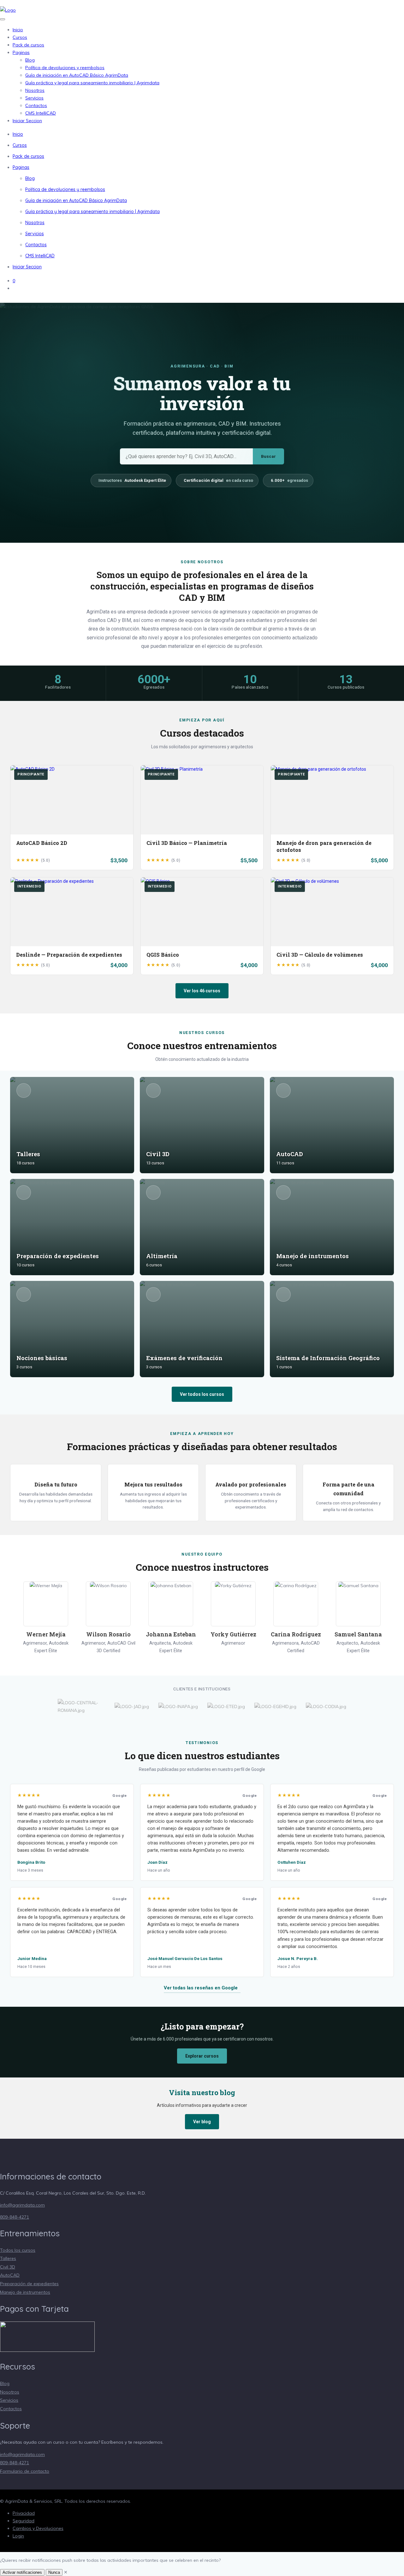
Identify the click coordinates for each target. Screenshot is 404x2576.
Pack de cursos (28, 45)
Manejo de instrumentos (25, 2292)
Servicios (34, 98)
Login (18, 2536)
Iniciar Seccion (27, 121)
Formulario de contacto (25, 2471)
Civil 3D (8, 2267)
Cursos (20, 37)
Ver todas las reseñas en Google (201, 1988)
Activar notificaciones (22, 2572)
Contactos (36, 105)
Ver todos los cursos (202, 1394)
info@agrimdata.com (22, 2205)
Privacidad (24, 2513)
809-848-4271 (15, 2217)
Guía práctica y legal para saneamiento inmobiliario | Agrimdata (92, 83)
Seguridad (24, 2521)
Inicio (18, 30)
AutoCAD (10, 2275)
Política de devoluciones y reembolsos (65, 68)
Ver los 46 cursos (202, 991)
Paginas (21, 52)
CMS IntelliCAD (41, 113)
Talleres (8, 2258)
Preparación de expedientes (29, 2284)
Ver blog (202, 2122)
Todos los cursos (18, 2250)
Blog (30, 60)
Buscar (268, 456)
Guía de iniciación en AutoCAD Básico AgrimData (77, 75)
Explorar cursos (202, 2056)
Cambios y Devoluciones (38, 2528)
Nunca (54, 2572)
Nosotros (35, 90)
